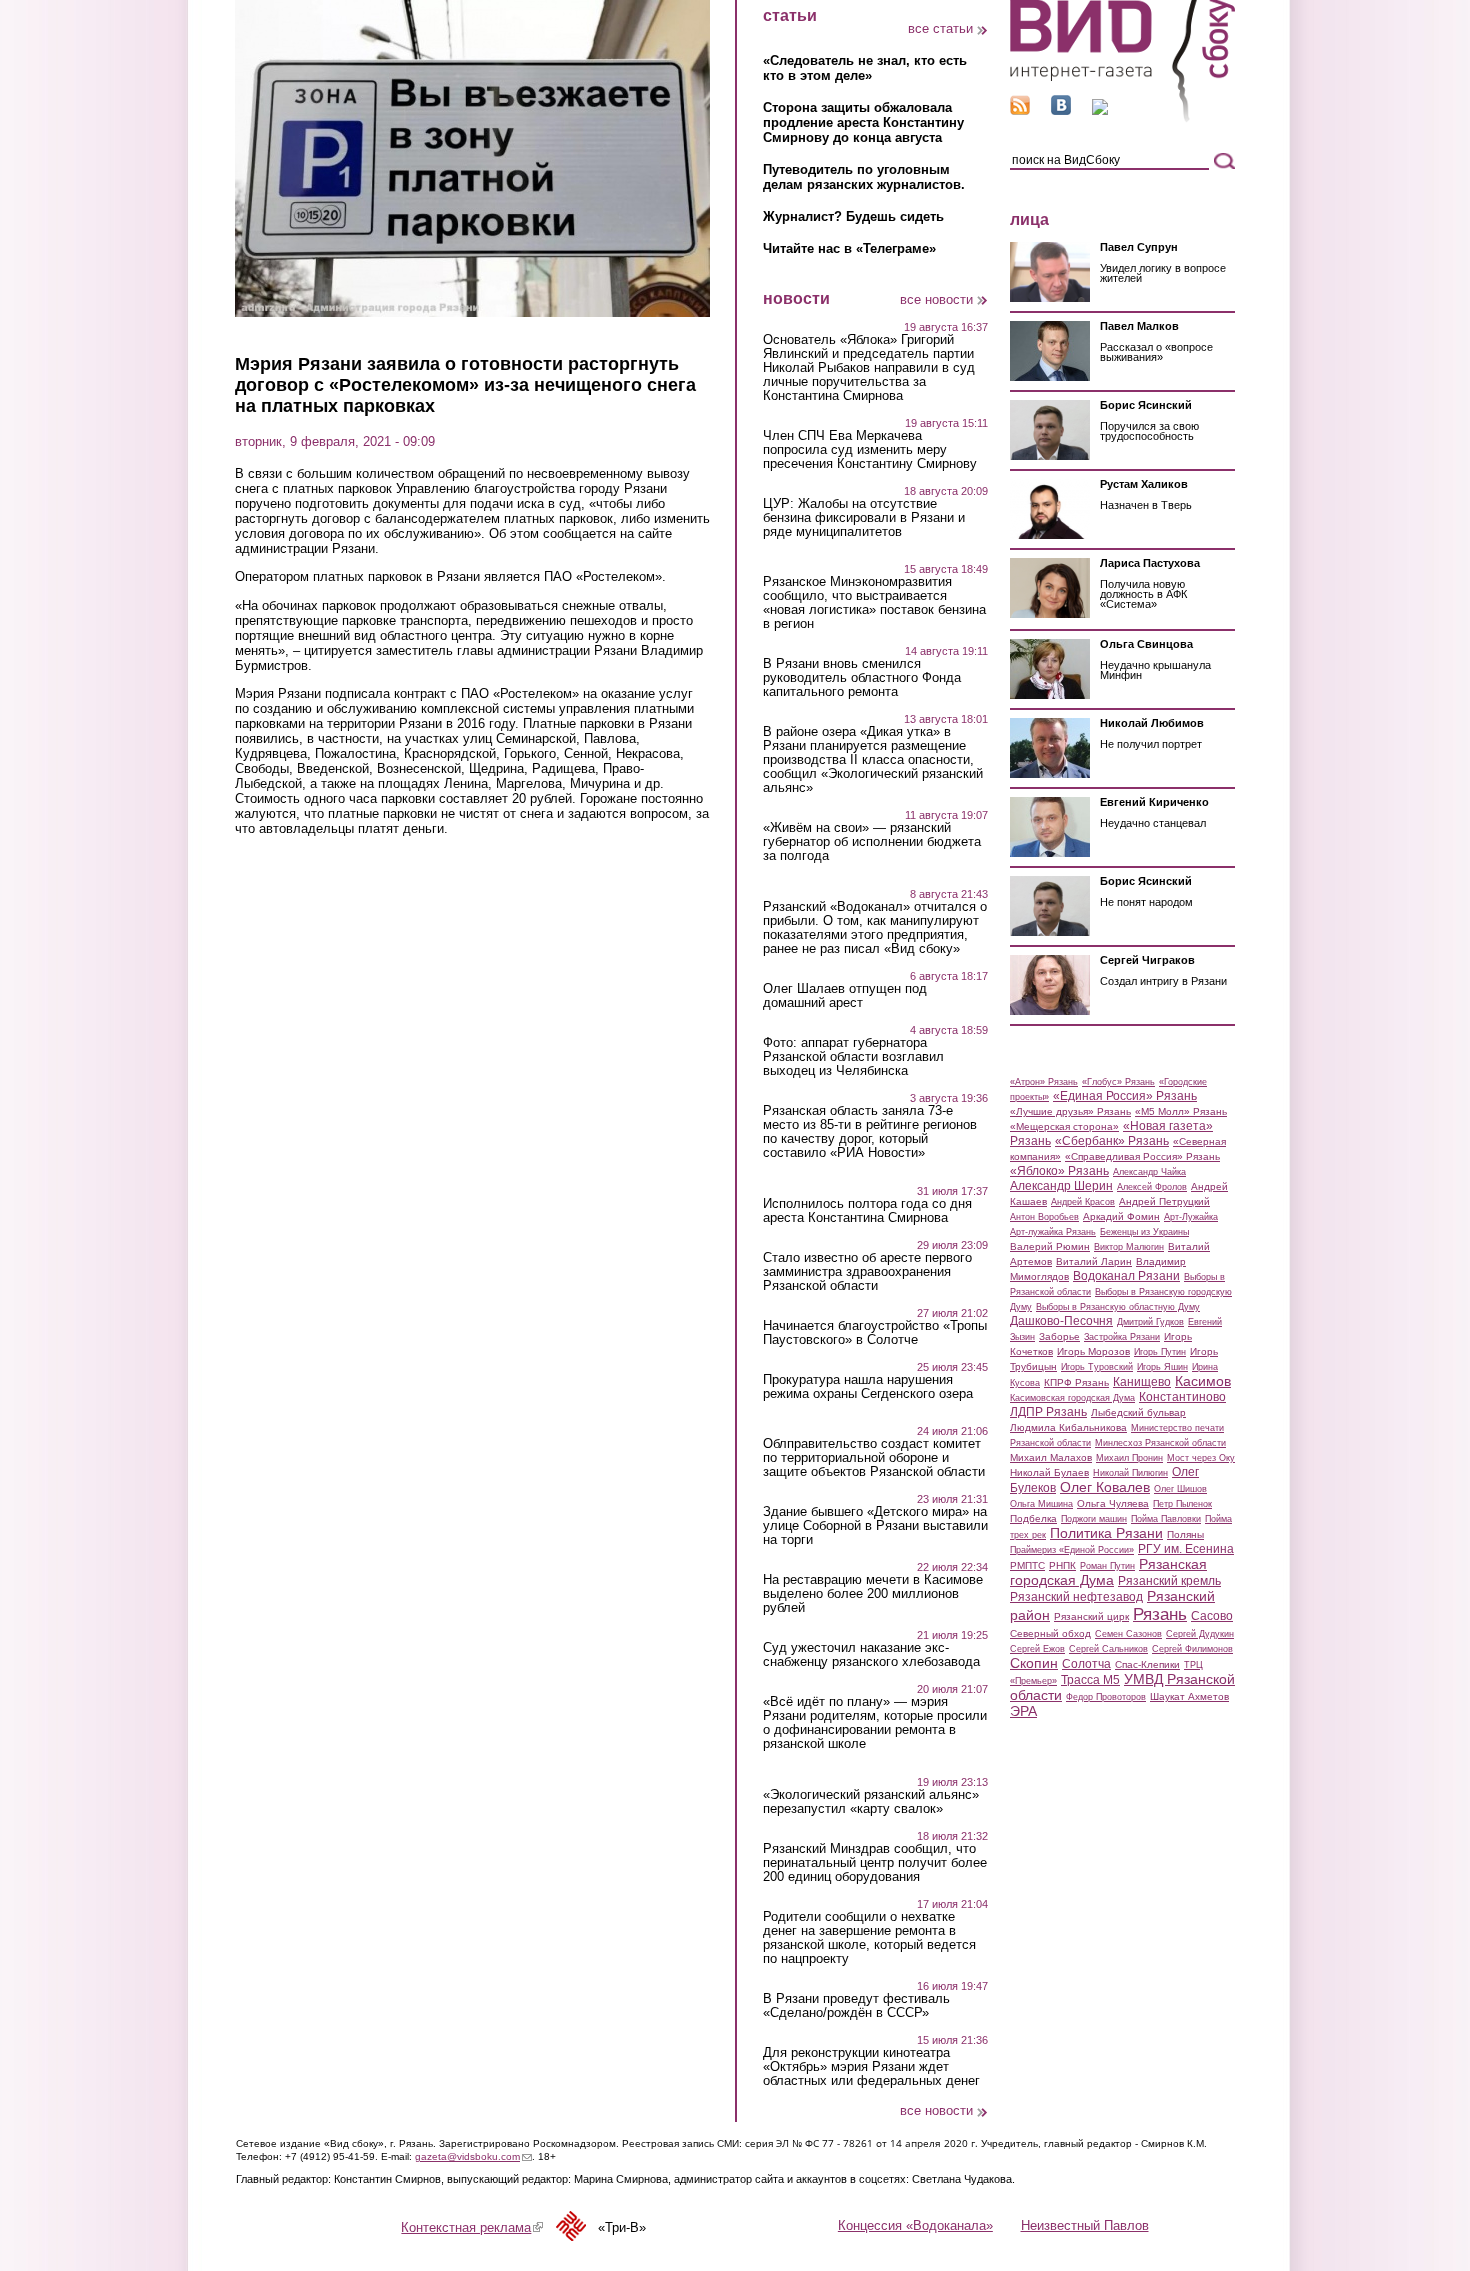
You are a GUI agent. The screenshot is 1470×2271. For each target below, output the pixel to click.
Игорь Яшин (1162, 1367)
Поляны (1185, 1534)
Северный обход (1050, 1633)
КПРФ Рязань (1076, 1382)
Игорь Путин (1160, 1352)
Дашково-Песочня (1061, 1321)
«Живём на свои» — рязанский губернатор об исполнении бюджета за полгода (872, 842)
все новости (936, 299)
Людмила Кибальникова (1068, 1427)
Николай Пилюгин (1130, 1473)
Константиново (1182, 1397)
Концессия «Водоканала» (915, 2225)
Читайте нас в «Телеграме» (849, 248)
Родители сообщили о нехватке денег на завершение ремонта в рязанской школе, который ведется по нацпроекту (869, 1938)
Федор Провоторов (1106, 1697)
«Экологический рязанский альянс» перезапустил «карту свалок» (871, 1802)
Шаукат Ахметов (1189, 1696)
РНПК (1062, 1565)
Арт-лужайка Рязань (1053, 1232)
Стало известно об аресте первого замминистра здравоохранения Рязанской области (867, 1272)
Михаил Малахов (1051, 1457)
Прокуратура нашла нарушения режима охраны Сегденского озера (868, 1387)
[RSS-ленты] (1020, 110)
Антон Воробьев (1044, 1217)
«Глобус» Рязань (1118, 1082)
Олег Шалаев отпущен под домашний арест (845, 996)
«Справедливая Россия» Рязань (1142, 1156)
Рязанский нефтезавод (1076, 1597)
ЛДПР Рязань (1048, 1412)
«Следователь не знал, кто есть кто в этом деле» (865, 68)
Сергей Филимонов (1192, 1649)
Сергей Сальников (1108, 1649)
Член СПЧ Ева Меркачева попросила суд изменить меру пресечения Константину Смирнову (870, 450)
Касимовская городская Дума (1072, 1398)
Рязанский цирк (1091, 1616)
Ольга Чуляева (1113, 1503)
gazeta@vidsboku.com (473, 2156)
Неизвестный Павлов (1085, 2225)
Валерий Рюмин (1050, 1246)
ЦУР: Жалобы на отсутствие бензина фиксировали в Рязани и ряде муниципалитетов (864, 518)
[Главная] (1122, 118)
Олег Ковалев (1105, 1487)
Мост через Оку (1201, 1458)
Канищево (1142, 1382)
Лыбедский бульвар (1138, 1412)
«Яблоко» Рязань (1059, 1171)
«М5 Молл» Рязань (1181, 1111)
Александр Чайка (1149, 1172)
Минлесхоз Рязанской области (1160, 1443)
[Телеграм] (1100, 110)
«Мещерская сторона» (1064, 1126)
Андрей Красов (1083, 1202)
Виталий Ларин (1094, 1261)
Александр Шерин (1061, 1186)
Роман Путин (1107, 1566)
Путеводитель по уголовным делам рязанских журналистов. (864, 177)
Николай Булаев (1049, 1472)
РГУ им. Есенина (1186, 1549)
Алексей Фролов (1152, 1187)
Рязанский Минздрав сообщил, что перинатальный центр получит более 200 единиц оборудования (875, 1863)
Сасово (1212, 1616)
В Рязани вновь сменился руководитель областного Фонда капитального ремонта (862, 678)
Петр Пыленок (1182, 1504)
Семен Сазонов (1128, 1634)
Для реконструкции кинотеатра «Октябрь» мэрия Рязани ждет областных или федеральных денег (871, 2067)
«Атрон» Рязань (1044, 1082)
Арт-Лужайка (1191, 1217)
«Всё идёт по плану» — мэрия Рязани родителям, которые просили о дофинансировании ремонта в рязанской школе (875, 1723)
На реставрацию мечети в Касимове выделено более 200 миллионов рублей (873, 1594)
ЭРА (1023, 1711)
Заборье (1059, 1336)
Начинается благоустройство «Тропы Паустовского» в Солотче (875, 1333)
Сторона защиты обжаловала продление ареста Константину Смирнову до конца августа (863, 122)
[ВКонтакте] (1061, 110)
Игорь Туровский (1097, 1367)
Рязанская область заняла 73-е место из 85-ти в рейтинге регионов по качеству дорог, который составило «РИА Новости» (870, 1132)
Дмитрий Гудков (1150, 1322)
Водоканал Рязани (1126, 1276)
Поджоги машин (1094, 1519)
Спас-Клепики (1147, 1664)
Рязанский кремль (1169, 1581)
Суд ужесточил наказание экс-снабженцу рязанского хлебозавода (871, 1655)
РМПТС (1027, 1565)
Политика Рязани (1106, 1533)
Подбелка (1033, 1518)
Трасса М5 (1090, 1680)
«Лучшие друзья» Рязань (1070, 1111)
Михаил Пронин (1129, 1458)
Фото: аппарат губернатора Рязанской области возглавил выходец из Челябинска (853, 1057)
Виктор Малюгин (1129, 1247)
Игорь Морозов (1093, 1351)
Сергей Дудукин (1200, 1634)
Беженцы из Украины (1144, 1232)
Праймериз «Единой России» (1072, 1550)
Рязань (1160, 1614)
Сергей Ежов (1037, 1649)
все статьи (940, 28)
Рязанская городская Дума (1108, 1572)
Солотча (1086, 1664)
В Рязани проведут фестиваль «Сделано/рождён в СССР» (856, 2006)
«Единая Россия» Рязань (1125, 1096)
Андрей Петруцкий (1164, 1201)
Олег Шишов (1180, 1489)
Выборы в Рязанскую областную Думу (1118, 1307)
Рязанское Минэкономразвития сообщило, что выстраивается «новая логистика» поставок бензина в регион (874, 603)
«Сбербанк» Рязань (1112, 1141)
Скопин (1034, 1663)
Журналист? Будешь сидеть (853, 216)
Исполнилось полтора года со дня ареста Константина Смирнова (867, 1211)
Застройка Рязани (1122, 1337)
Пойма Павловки (1166, 1519)
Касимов (1203, 1381)
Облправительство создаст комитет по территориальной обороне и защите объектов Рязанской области (874, 1458)
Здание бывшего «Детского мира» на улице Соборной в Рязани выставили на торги (875, 1526)
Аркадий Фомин (1121, 1216)
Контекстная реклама (472, 2227)
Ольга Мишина (1041, 1504)
